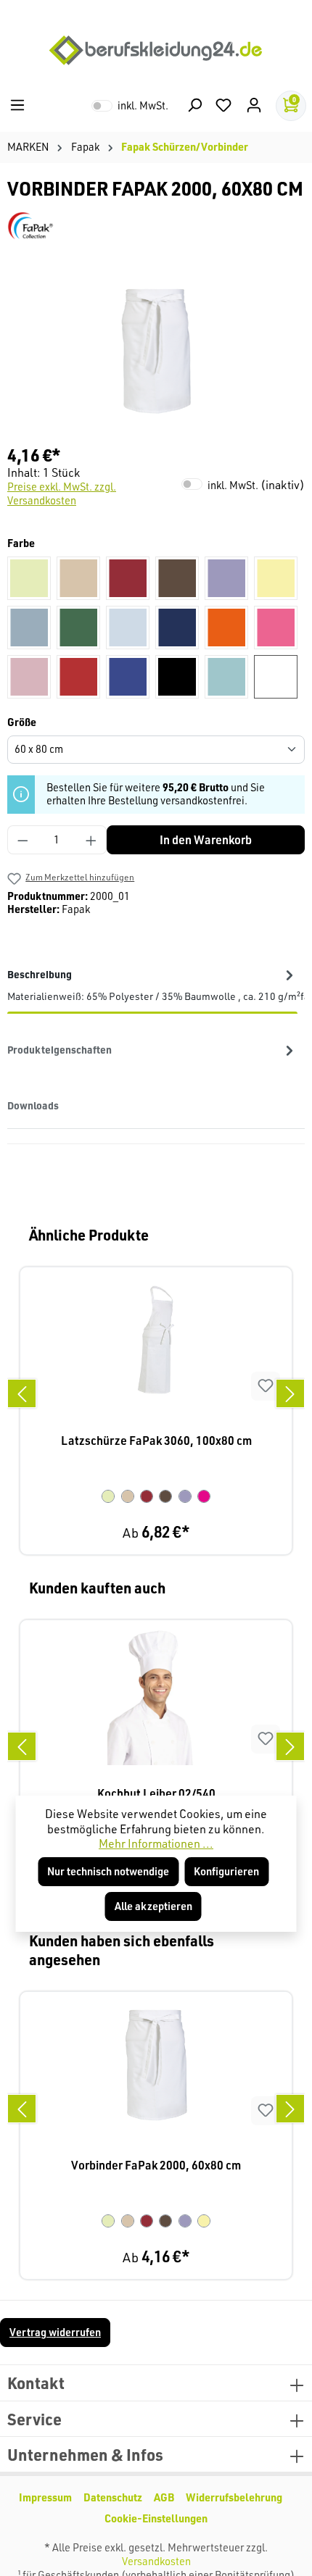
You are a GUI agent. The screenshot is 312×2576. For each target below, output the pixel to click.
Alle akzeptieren (153, 1906)
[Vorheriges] (22, 1393)
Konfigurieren (226, 1871)
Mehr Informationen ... (156, 1843)
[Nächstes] (290, 1393)
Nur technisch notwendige (108, 1871)
